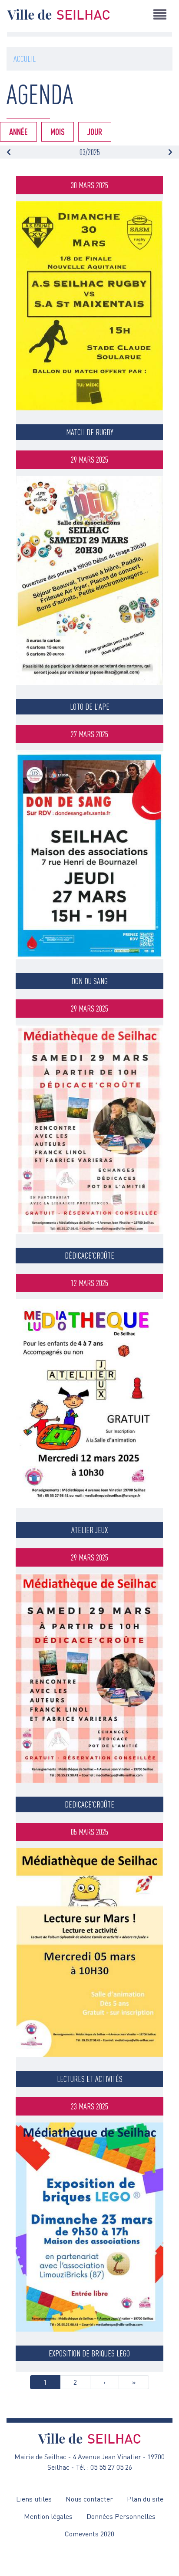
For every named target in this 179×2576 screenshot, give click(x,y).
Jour (95, 132)
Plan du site (145, 2499)
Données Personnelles (121, 2516)
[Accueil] (59, 14)
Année (18, 132)
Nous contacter (89, 2499)
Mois (58, 132)
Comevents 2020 (89, 2534)
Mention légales (48, 2516)
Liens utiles (34, 2499)
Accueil (25, 59)
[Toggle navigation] (160, 14)
